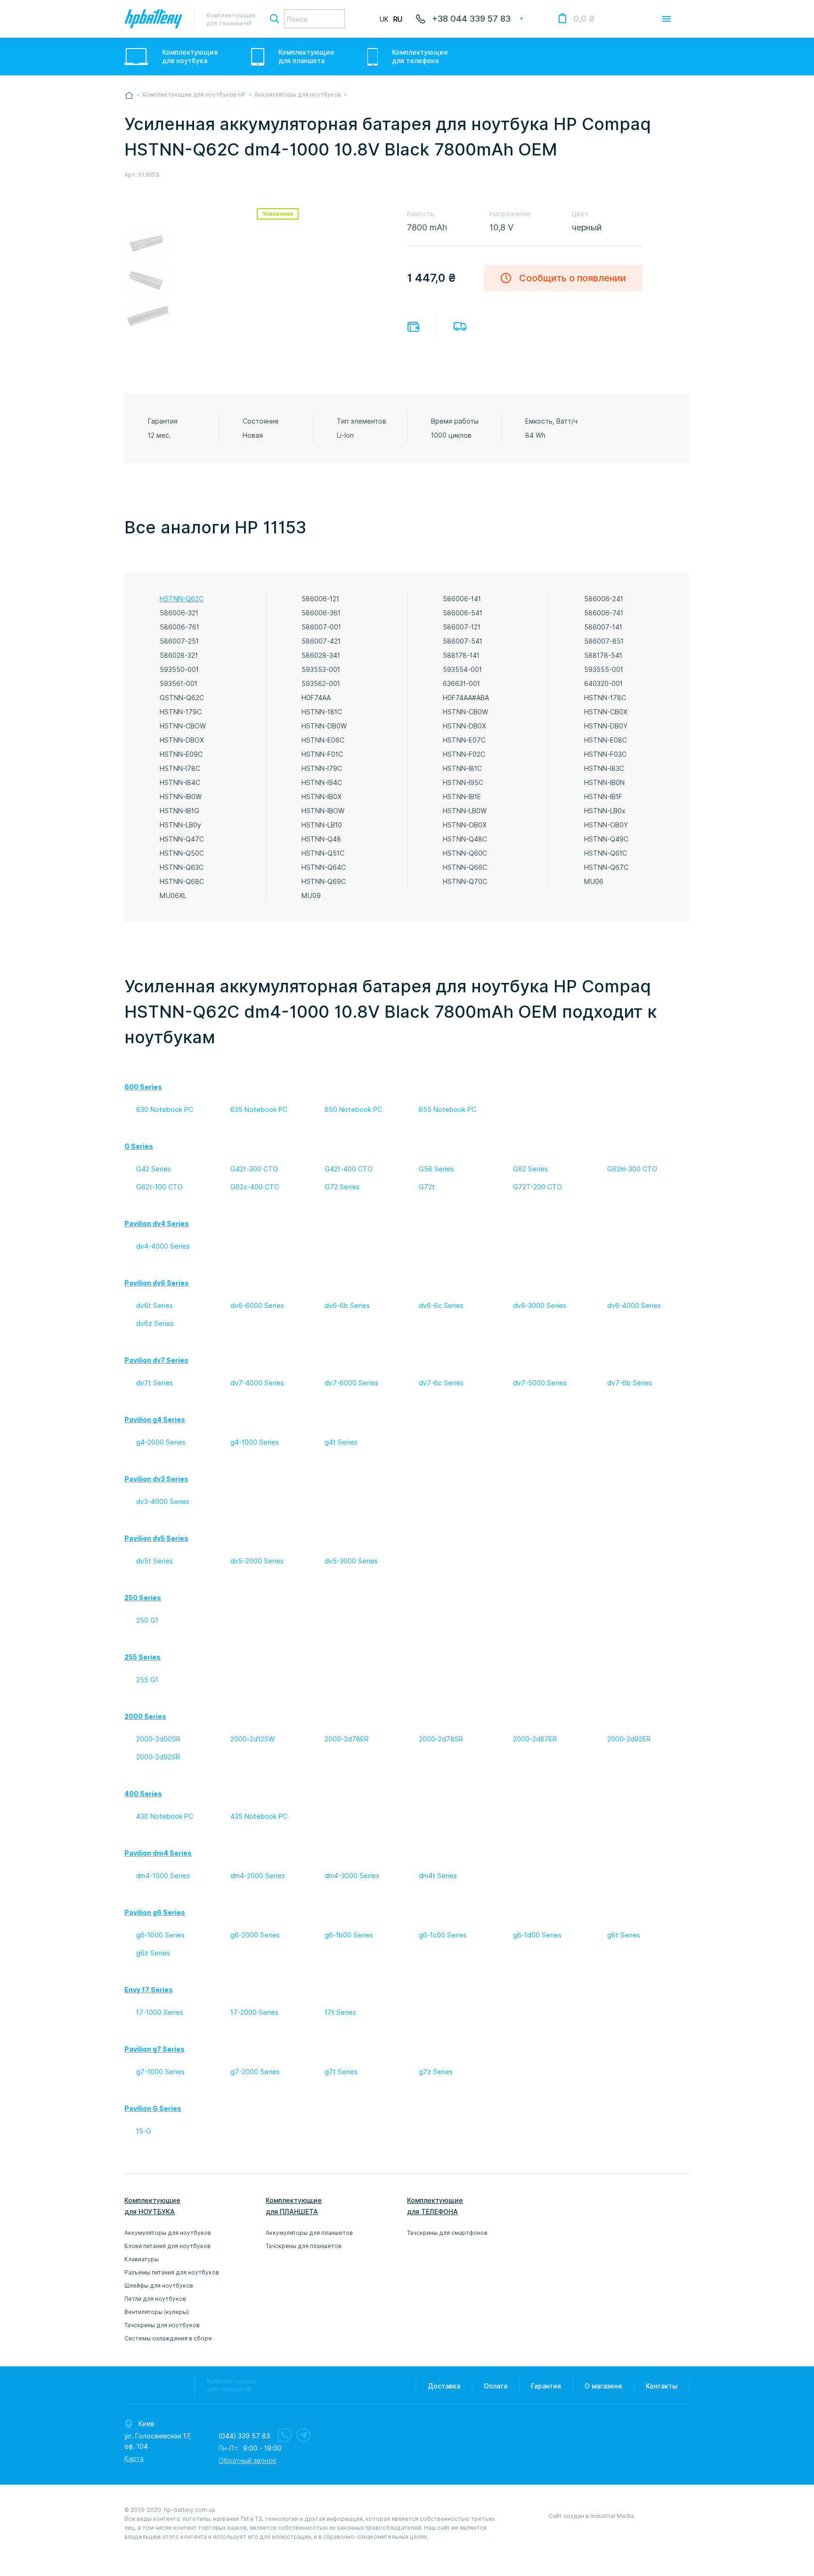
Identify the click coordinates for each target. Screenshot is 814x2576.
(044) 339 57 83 (244, 2436)
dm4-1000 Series (163, 1876)
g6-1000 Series (160, 1935)
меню (667, 19)
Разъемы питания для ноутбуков (172, 2272)
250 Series (143, 1598)
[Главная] (129, 95)
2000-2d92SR (158, 1757)
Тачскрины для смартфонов (447, 2233)
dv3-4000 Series (163, 1502)
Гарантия (546, 2386)
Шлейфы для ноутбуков (159, 2286)
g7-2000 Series (255, 2072)
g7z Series (436, 2072)
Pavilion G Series (153, 2109)
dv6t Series (155, 1306)
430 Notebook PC (165, 1816)
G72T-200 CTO (537, 1187)
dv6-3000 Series (540, 1306)
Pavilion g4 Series (155, 1420)
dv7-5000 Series (540, 1383)
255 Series (142, 1657)
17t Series (340, 2012)
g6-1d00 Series (537, 1935)
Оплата (413, 327)
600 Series (143, 1087)
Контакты (662, 2386)
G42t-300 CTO (254, 1169)
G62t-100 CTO (159, 1187)
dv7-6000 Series (351, 1383)
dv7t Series (155, 1383)
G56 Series (436, 1169)
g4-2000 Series (161, 1442)
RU (398, 19)
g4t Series (341, 1442)
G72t (427, 1187)
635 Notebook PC (259, 1110)
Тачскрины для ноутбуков (162, 2325)
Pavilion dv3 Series (156, 1479)
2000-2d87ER (535, 1739)
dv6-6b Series (347, 1306)
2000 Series (145, 1717)
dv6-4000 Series (634, 1306)
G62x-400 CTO (255, 1187)
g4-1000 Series (255, 1442)
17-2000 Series (254, 2012)
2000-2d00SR (158, 1739)
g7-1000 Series (160, 2072)
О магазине (603, 2386)
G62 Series (530, 1169)
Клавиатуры (142, 2259)
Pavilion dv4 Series (157, 1224)
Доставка (460, 327)
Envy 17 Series (149, 1990)
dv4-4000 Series (163, 1246)
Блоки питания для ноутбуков (167, 2246)
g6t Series (624, 1935)
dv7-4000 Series (257, 1383)
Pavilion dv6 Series (157, 1283)
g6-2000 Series (255, 1935)
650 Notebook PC (353, 1110)
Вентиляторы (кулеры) (157, 2312)
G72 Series (342, 1187)
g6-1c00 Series (443, 1935)
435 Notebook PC (259, 1816)
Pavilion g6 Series (155, 1913)
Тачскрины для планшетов (304, 2246)
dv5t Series (155, 1561)
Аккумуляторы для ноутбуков (168, 2233)
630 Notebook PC (165, 1110)
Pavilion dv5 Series (156, 1538)
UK (384, 19)
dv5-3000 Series (351, 1561)
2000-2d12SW (252, 1739)
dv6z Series (155, 1324)
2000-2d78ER (346, 1739)
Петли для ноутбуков (155, 2299)
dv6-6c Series (441, 1306)
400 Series (143, 1794)
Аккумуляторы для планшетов (309, 2233)
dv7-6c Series (441, 1383)
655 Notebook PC (448, 1110)
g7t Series (341, 2072)
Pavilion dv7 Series (156, 1360)
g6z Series (153, 1953)
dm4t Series (438, 1876)
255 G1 (147, 1680)
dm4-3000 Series (352, 1876)
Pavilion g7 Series (155, 2049)
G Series (139, 1146)
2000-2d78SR (441, 1739)
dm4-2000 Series (258, 1876)
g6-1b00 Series (349, 1935)
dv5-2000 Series (257, 1561)
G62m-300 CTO (632, 1169)
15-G (144, 2131)
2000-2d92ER (629, 1739)
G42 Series (154, 1169)
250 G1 (147, 1620)
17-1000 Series (160, 2012)
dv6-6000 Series (257, 1306)
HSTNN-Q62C (182, 599)
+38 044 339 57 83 (471, 19)
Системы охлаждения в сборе (168, 2338)
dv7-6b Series (630, 1383)
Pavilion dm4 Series (158, 1853)
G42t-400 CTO (349, 1169)
